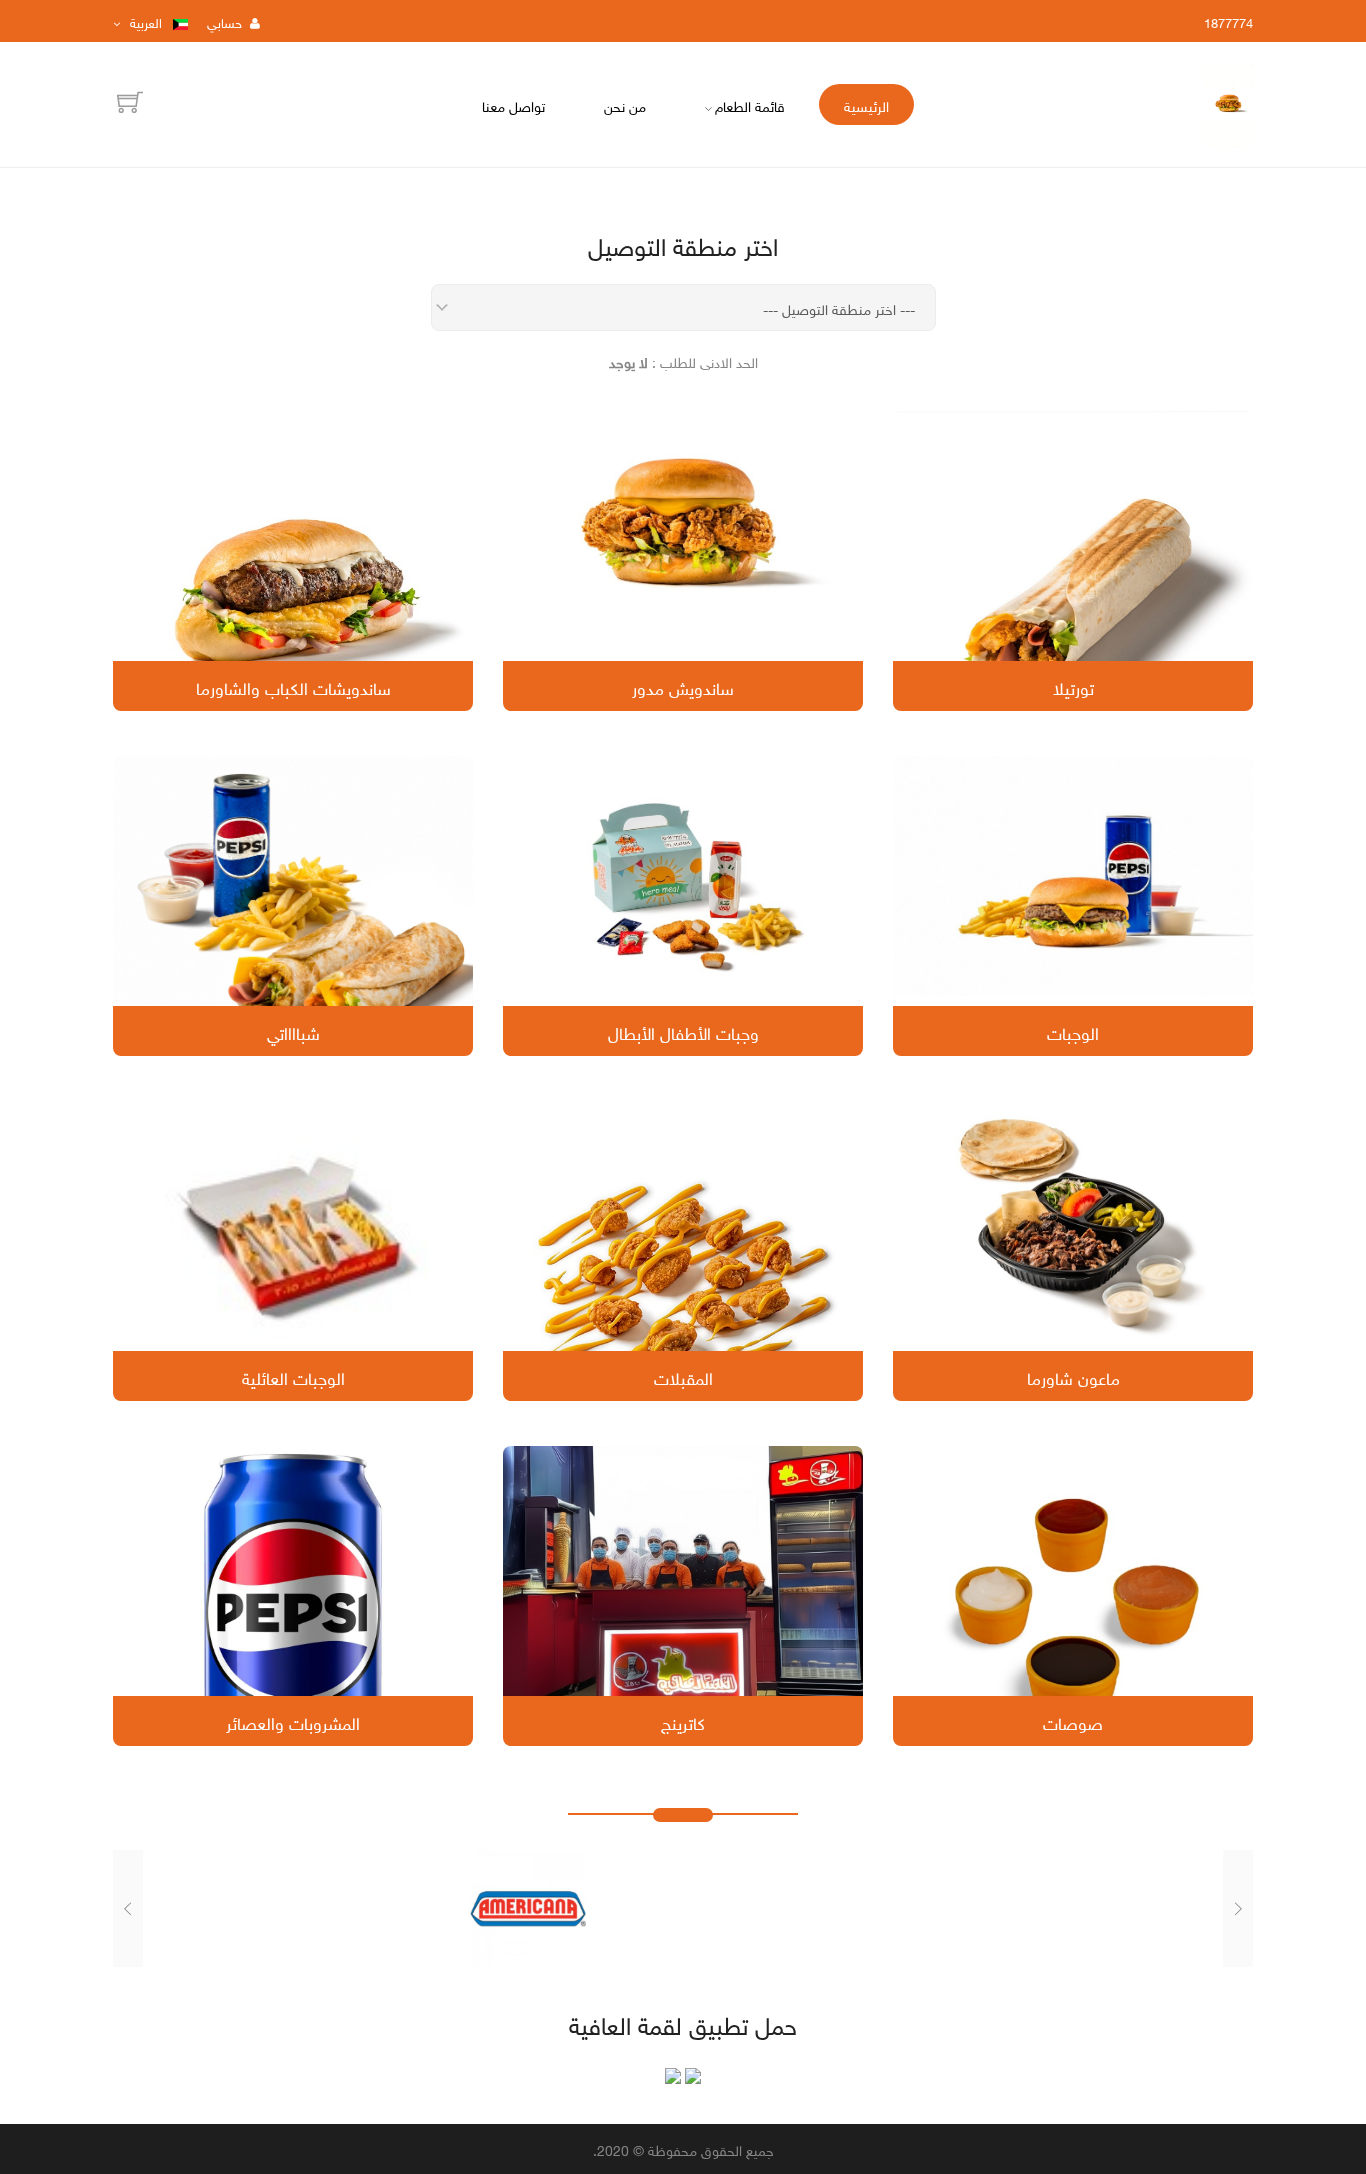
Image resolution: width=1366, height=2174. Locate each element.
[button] (694, 1977)
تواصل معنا (513, 104)
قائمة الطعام (750, 104)
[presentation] (1238, 1908)
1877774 (1228, 21)
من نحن (625, 104)
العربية (146, 21)
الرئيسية (866, 104)
